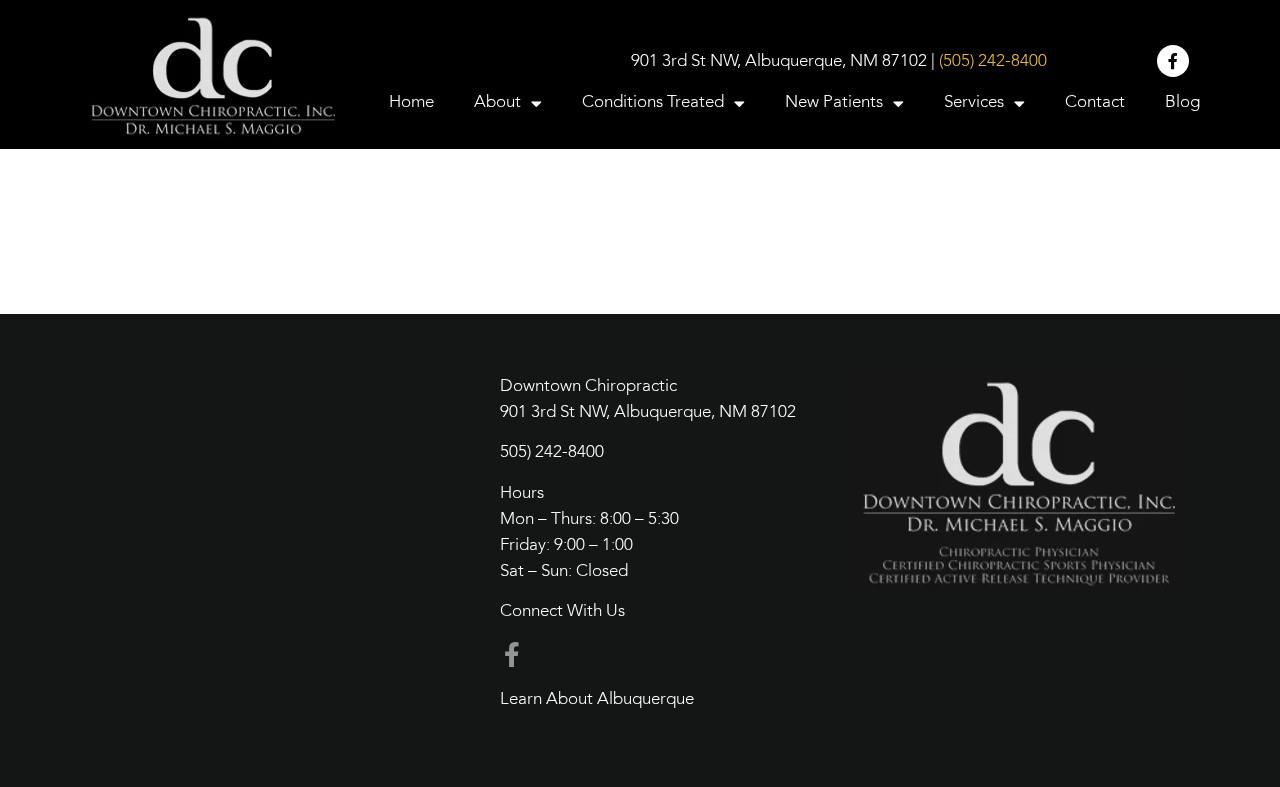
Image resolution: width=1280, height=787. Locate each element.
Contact (1095, 102)
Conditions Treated (653, 102)
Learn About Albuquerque (597, 699)
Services (974, 102)
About (497, 102)
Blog (1182, 102)
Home (411, 102)
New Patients (834, 102)
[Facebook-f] (1173, 61)
